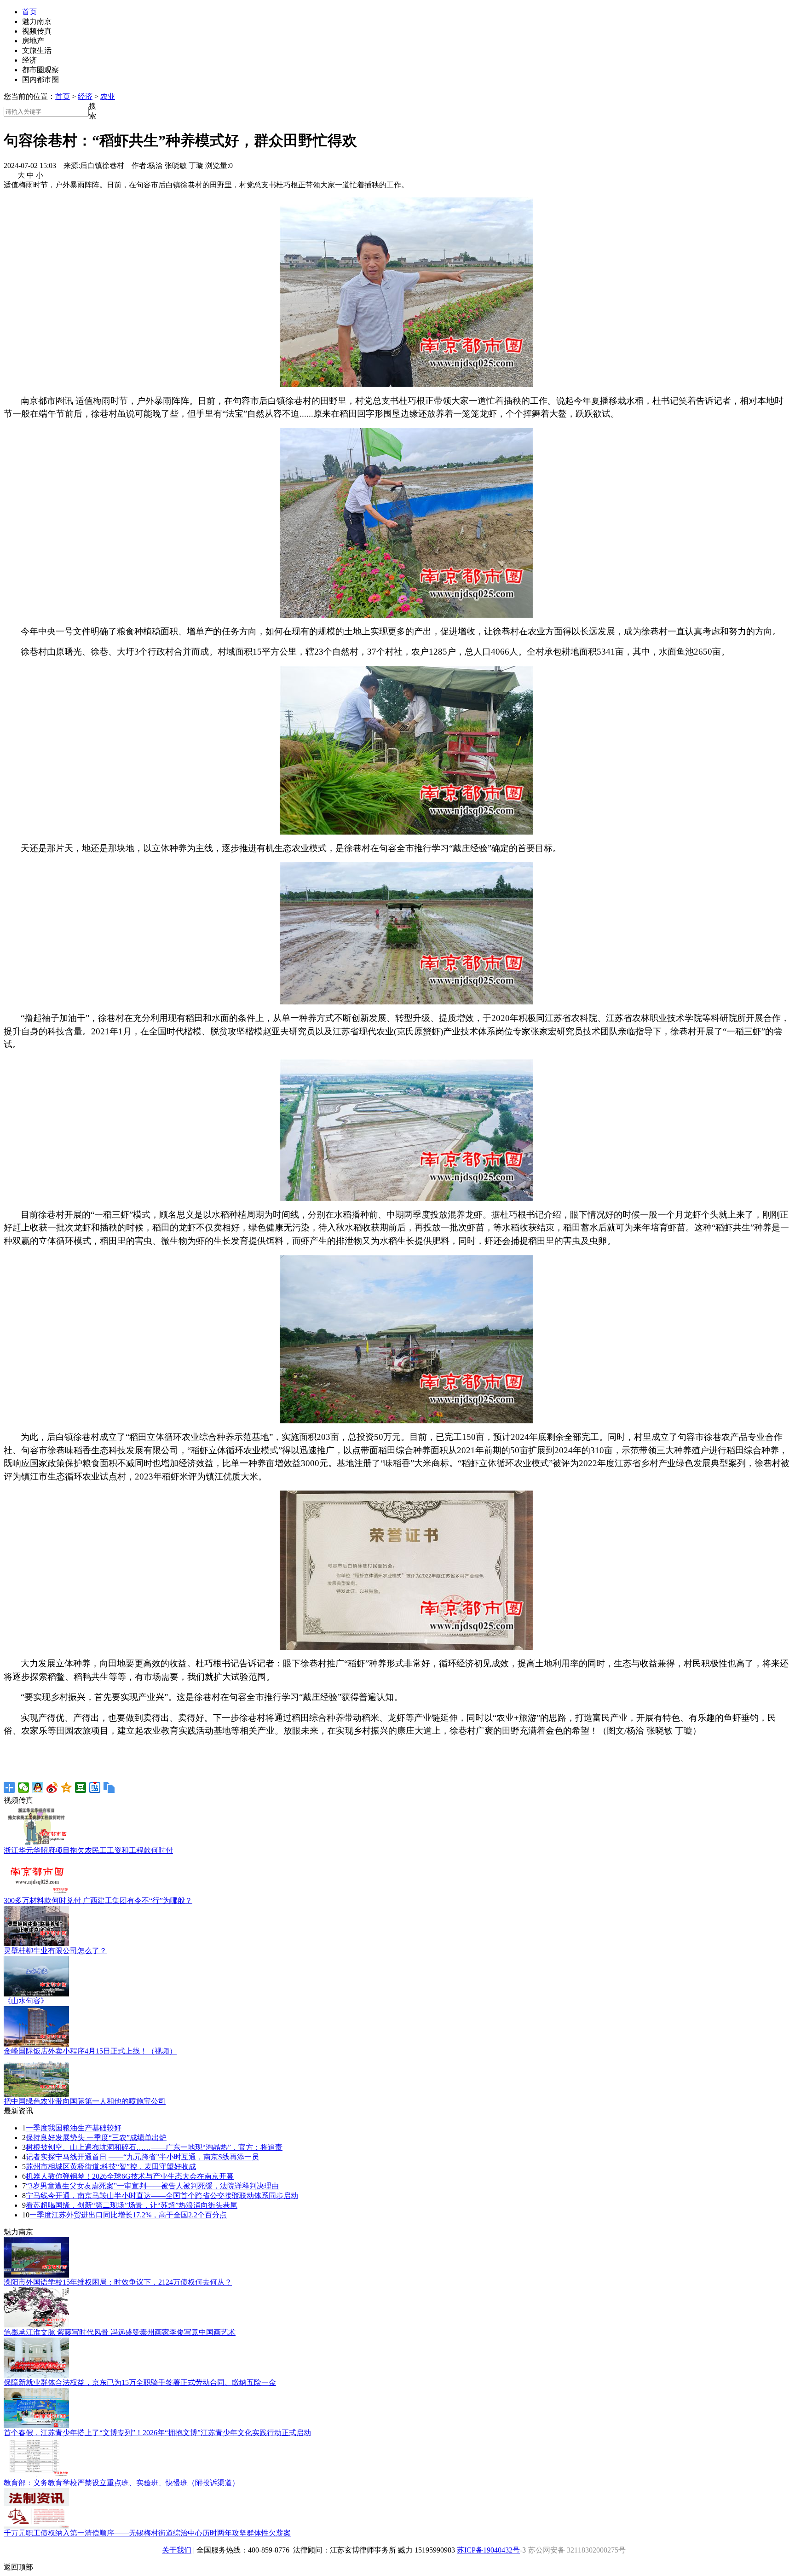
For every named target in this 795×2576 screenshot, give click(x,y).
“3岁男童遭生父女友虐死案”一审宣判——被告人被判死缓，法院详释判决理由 (152, 2186)
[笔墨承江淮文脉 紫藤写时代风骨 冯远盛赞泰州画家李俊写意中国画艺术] (36, 2325)
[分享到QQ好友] (38, 1787)
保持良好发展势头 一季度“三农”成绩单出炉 (96, 2138)
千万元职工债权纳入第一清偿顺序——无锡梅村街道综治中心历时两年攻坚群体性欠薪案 (147, 2533)
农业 (108, 96)
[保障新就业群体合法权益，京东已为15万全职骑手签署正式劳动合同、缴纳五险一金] (36, 2376)
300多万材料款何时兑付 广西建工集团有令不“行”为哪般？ (98, 1900)
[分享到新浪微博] (52, 1787)
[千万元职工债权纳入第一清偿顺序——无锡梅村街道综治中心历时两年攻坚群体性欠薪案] (36, 2526)
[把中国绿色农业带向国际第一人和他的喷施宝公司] (36, 2094)
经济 (85, 96)
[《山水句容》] (36, 1994)
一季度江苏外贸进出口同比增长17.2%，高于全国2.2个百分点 (128, 2215)
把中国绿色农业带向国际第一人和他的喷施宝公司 (85, 2101)
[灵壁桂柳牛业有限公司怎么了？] (36, 1944)
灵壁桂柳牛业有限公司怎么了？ (55, 1951)
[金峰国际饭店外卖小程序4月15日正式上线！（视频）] (36, 2044)
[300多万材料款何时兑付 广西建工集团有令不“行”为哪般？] (36, 1894)
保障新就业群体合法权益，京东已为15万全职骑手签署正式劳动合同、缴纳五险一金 (140, 2382)
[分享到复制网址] (109, 1787)
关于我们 (177, 2550)
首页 (29, 12)
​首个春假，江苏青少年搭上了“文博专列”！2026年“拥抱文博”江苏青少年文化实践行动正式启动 (157, 2433)
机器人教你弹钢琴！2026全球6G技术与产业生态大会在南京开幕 (130, 2176)
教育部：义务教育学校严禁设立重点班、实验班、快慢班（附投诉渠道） (121, 2483)
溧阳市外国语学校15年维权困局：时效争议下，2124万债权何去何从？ (118, 2282)
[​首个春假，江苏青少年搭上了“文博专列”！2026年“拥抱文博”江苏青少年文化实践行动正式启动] (36, 2426)
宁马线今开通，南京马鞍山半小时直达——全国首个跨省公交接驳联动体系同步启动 (162, 2196)
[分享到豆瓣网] (81, 1787)
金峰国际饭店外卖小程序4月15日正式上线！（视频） (90, 2051)
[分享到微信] (24, 1787)
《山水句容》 (26, 2001)
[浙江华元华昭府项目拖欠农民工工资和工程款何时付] (36, 1843)
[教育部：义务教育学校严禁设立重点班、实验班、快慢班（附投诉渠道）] (36, 2476)
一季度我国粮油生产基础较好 (74, 2128)
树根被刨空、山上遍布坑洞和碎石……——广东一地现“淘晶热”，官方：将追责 (154, 2147)
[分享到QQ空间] (66, 1787)
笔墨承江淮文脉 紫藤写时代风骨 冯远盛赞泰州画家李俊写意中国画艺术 (120, 2332)
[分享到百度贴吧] (95, 1787)
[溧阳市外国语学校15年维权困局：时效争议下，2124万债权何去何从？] (36, 2275)
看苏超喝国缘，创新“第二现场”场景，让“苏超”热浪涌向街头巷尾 (132, 2205)
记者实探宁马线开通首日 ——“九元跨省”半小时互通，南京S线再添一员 (142, 2157)
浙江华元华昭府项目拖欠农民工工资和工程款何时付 (88, 1850)
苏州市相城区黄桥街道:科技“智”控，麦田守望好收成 (111, 2167)
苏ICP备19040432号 (488, 2550)
